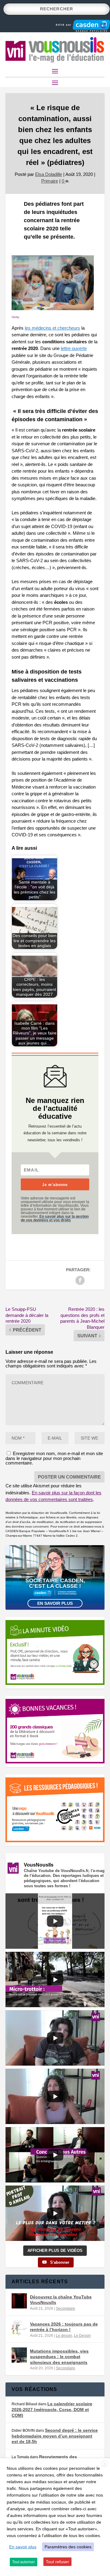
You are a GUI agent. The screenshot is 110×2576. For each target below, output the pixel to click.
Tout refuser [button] (57, 2562)
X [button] (105, 2464)
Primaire (50, 181)
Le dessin (64, 2336)
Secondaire (66, 2308)
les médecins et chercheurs (52, 328)
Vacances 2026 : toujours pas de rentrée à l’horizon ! (64, 2327)
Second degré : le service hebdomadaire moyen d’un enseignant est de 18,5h (55, 2436)
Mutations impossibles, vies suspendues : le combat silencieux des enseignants (59, 2357)
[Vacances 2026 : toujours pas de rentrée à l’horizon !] (19, 2328)
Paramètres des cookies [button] (68, 2547)
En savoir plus (55, 1603)
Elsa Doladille (49, 174)
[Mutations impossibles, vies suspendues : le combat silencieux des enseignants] (19, 2355)
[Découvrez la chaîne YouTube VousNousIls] (19, 2301)
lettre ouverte (74, 348)
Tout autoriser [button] (24, 2562)
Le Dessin (82, 2336)
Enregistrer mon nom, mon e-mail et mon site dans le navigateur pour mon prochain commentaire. (54, 1458)
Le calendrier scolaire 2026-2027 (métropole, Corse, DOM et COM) (52, 2409)
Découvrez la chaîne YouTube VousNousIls (61, 2300)
